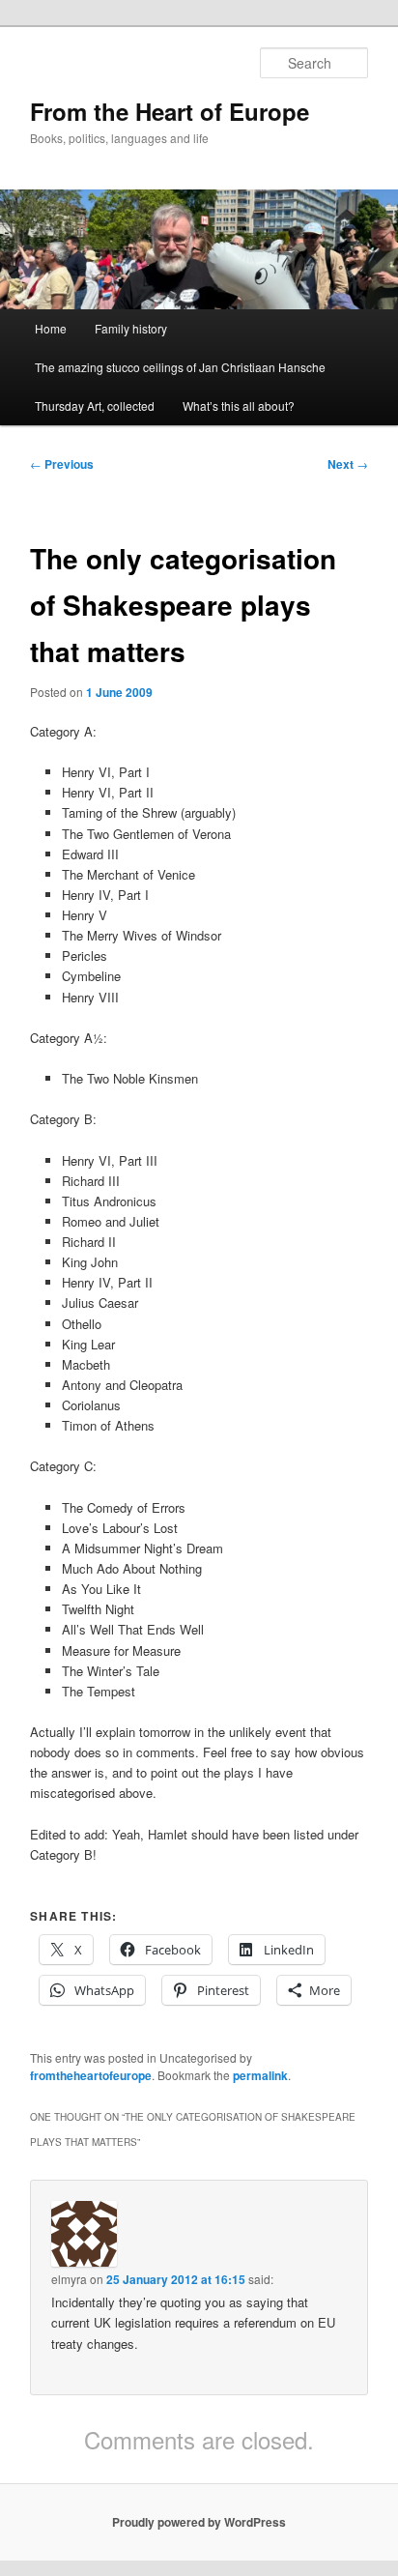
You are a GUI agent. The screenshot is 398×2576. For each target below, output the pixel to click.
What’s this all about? (239, 405)
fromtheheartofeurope (91, 2075)
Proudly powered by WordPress (199, 2522)
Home (51, 328)
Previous (62, 464)
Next (348, 464)
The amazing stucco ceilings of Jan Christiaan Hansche (180, 367)
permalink (260, 2075)
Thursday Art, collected (95, 405)
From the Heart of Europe (170, 111)
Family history (131, 328)
